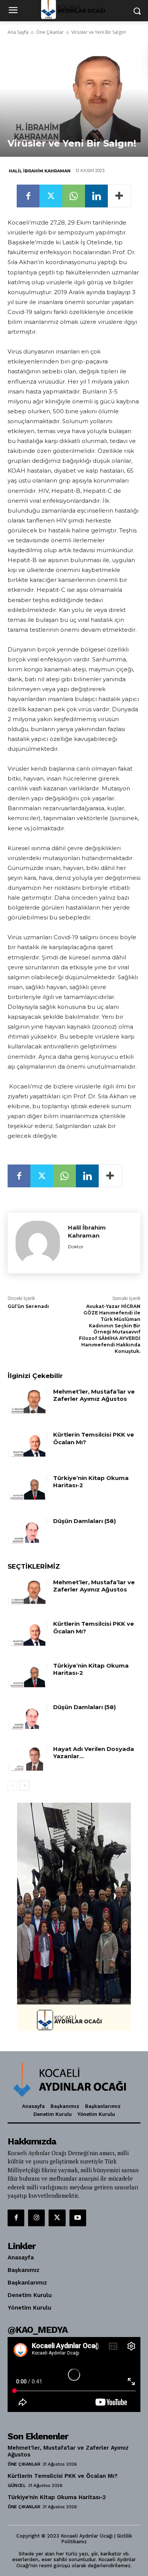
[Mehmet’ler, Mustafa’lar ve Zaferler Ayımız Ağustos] (28, 1402)
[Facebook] (28, 196)
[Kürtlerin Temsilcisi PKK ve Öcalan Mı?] (28, 1445)
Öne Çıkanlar (50, 32)
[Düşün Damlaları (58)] (28, 1531)
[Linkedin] (96, 196)
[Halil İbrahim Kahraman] (38, 1243)
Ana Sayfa (18, 32)
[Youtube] (78, 2218)
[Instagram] (36, 2218)
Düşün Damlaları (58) (84, 1521)
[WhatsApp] (74, 196)
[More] (120, 196)
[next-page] (24, 1786)
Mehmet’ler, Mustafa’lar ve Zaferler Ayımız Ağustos (94, 1395)
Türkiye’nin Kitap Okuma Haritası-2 (57, 2497)
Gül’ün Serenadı (28, 1306)
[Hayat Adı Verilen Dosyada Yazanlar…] (28, 1759)
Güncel (17, 2485)
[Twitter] (51, 196)
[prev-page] (12, 1786)
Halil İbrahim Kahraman (40, 171)
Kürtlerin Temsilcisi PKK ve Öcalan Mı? (94, 1438)
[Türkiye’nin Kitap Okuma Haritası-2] (28, 1488)
